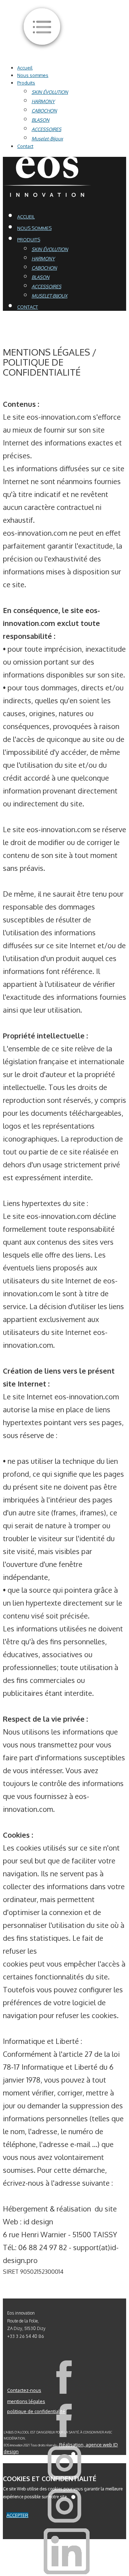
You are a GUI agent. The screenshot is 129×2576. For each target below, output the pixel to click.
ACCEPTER (17, 2515)
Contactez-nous (24, 2390)
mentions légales (26, 2401)
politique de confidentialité (36, 2411)
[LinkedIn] (67, 2572)
